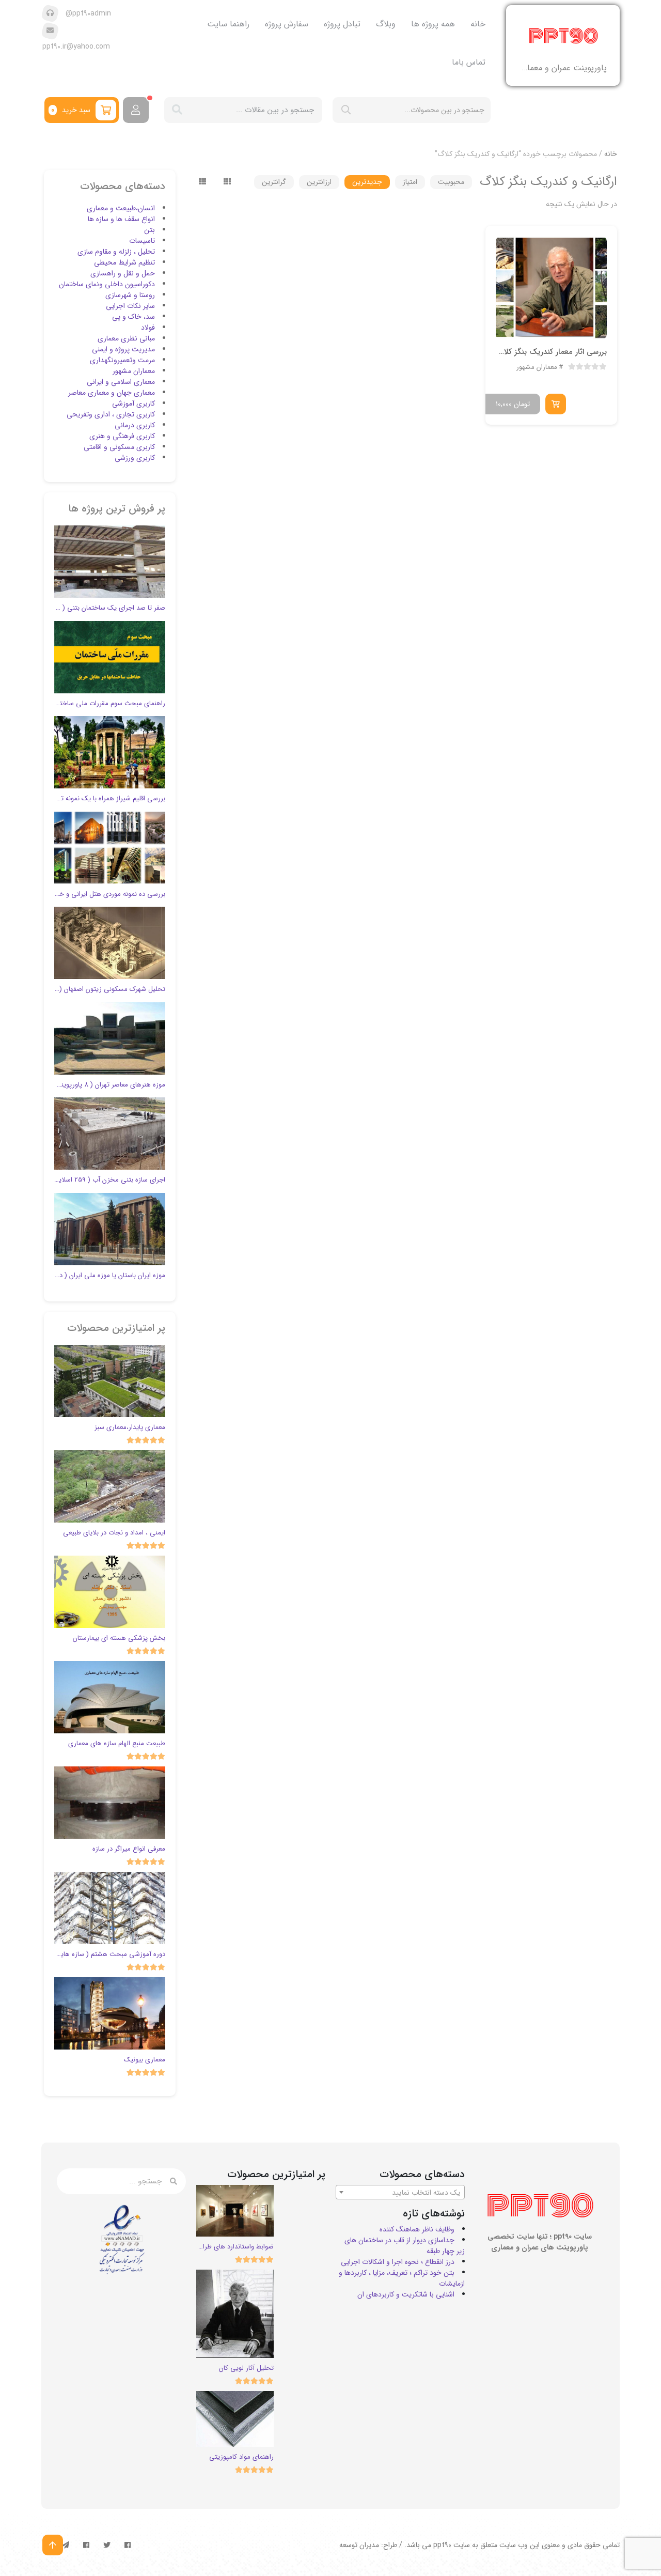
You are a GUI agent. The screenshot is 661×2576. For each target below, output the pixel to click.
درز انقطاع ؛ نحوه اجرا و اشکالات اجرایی (398, 2262)
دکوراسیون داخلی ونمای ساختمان (107, 284)
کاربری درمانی (135, 425)
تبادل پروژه (342, 24)
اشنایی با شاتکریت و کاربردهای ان (406, 2294)
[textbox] (400, 2193)
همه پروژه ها (433, 24)
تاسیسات (142, 241)
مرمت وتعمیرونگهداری (122, 360)
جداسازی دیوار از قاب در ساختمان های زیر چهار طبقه (405, 2246)
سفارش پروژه (287, 24)
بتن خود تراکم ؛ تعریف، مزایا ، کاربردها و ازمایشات (402, 2278)
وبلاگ (386, 24)
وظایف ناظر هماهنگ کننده (417, 2229)
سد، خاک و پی (133, 317)
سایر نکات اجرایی (130, 306)
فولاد (148, 328)
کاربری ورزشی (135, 458)
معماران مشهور (537, 367)
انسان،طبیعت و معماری (121, 208)
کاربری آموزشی (133, 404)
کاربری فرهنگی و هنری (122, 436)
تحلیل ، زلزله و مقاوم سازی (116, 252)
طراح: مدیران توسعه (368, 2545)
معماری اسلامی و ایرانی (121, 382)
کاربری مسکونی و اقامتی (119, 447)
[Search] (177, 110)
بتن (149, 230)
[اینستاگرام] (86, 2545)
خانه (478, 24)
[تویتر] (107, 2545)
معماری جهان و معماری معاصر (112, 393)
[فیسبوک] (128, 2545)
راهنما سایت (228, 24)
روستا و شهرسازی (130, 295)
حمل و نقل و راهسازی (123, 273)
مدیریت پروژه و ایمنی (123, 349)
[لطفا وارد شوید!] (136, 110)
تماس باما (469, 62)
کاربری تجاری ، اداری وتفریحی (111, 414)
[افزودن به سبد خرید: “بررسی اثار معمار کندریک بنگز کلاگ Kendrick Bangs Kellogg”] (556, 404)
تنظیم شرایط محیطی (124, 262)
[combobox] (400, 2192)
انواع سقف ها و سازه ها (121, 219)
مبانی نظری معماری (126, 338)
